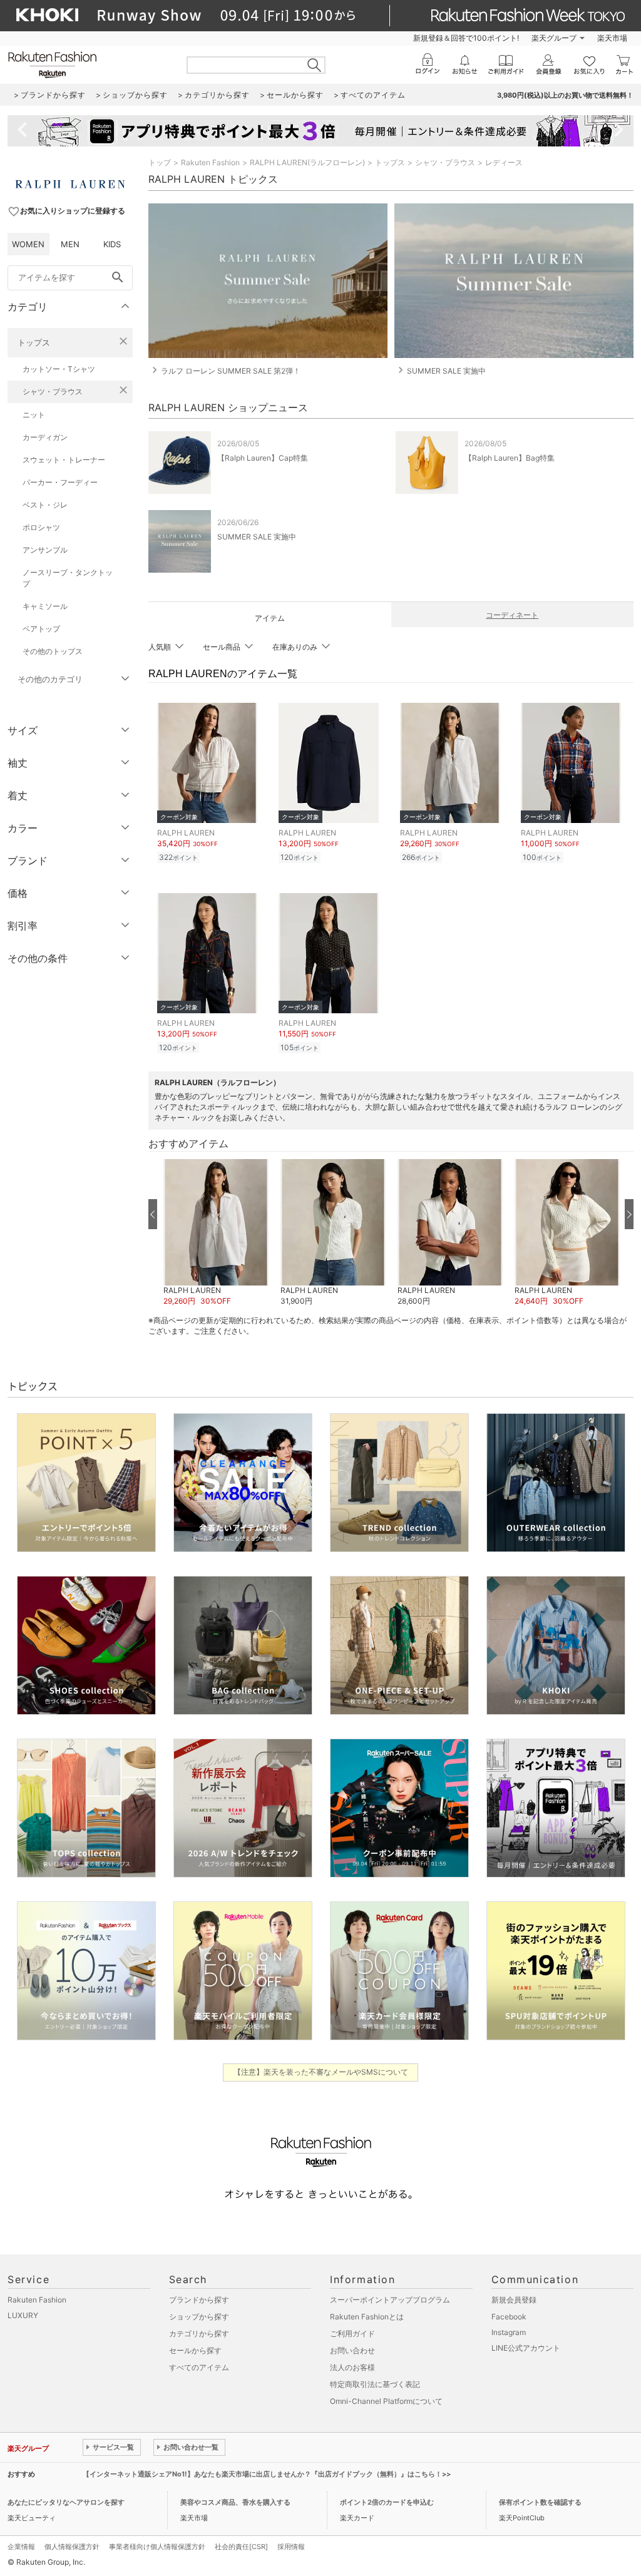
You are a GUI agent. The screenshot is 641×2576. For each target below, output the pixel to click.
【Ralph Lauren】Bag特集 (510, 458)
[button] (216, 1233)
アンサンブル (45, 550)
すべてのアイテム (199, 2367)
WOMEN (28, 244)
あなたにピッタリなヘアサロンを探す (66, 2502)
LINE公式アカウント (526, 2348)
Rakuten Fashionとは (367, 2317)
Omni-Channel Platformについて (386, 2401)
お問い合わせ (352, 2350)
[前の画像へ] (153, 1214)
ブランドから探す (199, 2300)
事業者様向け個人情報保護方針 (157, 2547)
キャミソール (45, 606)
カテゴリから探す (199, 2333)
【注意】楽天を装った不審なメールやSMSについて (321, 2072)
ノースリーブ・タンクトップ (68, 578)
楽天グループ (554, 38)
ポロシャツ (41, 527)
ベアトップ (41, 629)
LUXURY (23, 2315)
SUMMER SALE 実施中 (257, 537)
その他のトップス (53, 651)
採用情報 (291, 2547)
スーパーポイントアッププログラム (390, 2300)
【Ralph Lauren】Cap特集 (263, 458)
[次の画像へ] (629, 1214)
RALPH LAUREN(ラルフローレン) (307, 162)
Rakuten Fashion (210, 162)
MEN (70, 244)
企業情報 (21, 2547)
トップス (34, 342)
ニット (34, 415)
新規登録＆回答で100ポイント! (466, 38)
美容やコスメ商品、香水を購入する (235, 2502)
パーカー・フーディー (60, 482)
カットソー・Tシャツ (59, 369)
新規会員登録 (514, 2300)
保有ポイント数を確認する (540, 2502)
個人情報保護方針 (72, 2547)
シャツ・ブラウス (53, 391)
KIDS (112, 244)
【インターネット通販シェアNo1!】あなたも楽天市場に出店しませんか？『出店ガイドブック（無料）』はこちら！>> (267, 2474)
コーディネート (512, 615)
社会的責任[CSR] (241, 2547)
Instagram (509, 2332)
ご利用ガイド (352, 2333)
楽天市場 (612, 38)
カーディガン (45, 437)
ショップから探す (199, 2317)
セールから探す (195, 2350)
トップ (160, 162)
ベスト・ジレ (45, 505)
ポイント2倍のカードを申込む (387, 2502)
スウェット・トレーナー (64, 460)
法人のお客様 (352, 2367)
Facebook (509, 2317)
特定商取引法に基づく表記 (375, 2384)
